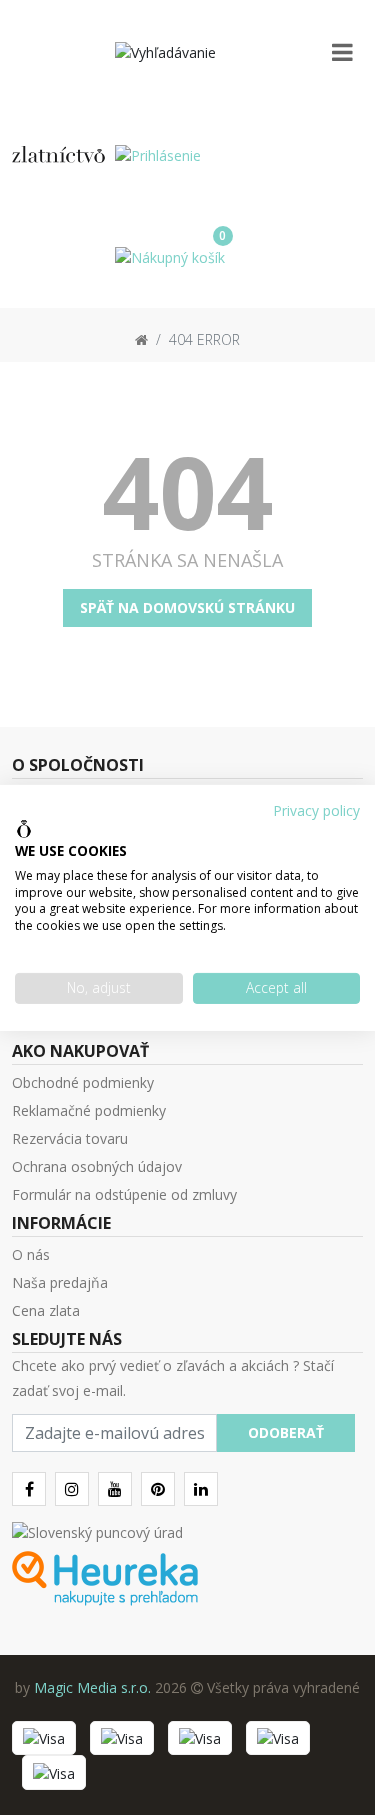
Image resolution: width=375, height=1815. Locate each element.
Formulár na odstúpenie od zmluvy (124, 1194)
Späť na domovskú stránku (187, 607)
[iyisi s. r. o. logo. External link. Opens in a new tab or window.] (24, 829)
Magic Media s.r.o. (92, 1687)
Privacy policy (316, 809)
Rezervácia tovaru (70, 1138)
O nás (31, 1254)
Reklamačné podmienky (89, 1110)
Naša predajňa (60, 1282)
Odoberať (286, 1432)
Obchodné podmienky (83, 1082)
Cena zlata (46, 1310)
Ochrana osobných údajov (97, 1166)
